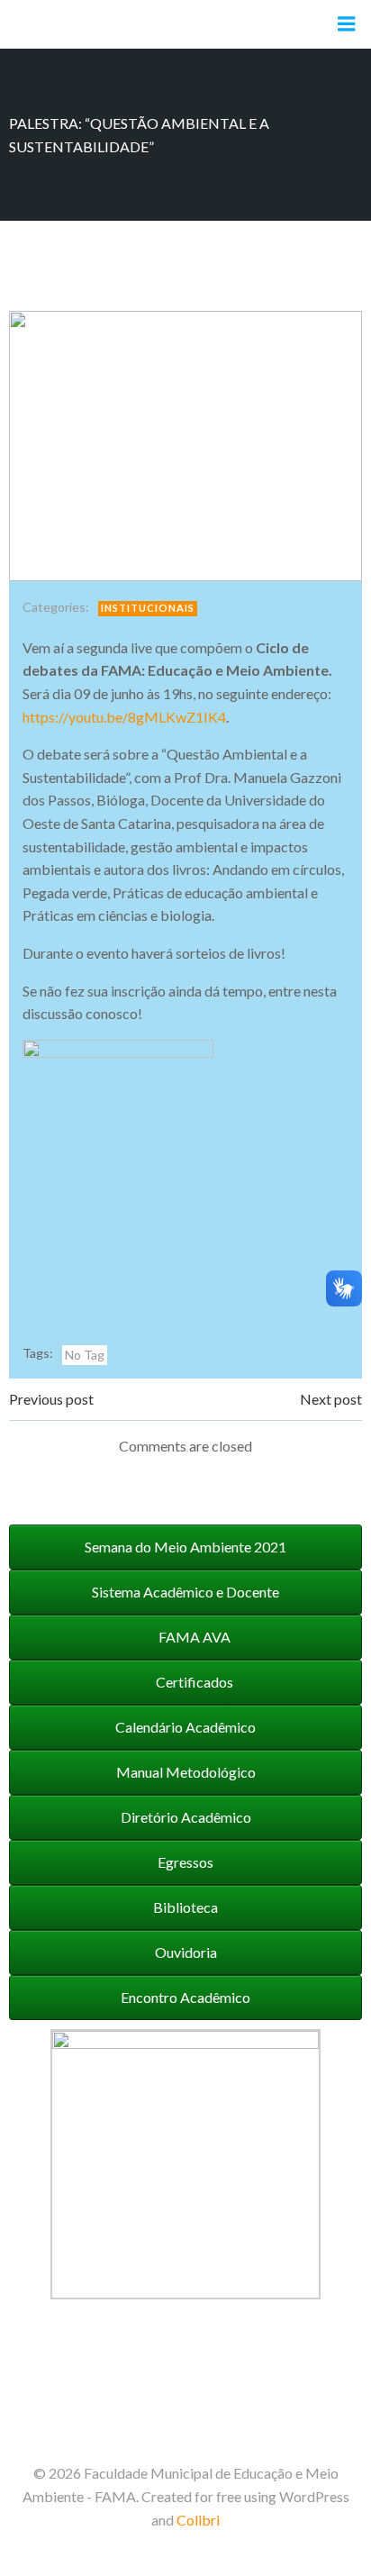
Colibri (198, 2520)
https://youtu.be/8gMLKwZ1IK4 (124, 717)
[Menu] (347, 24)
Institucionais (148, 608)
